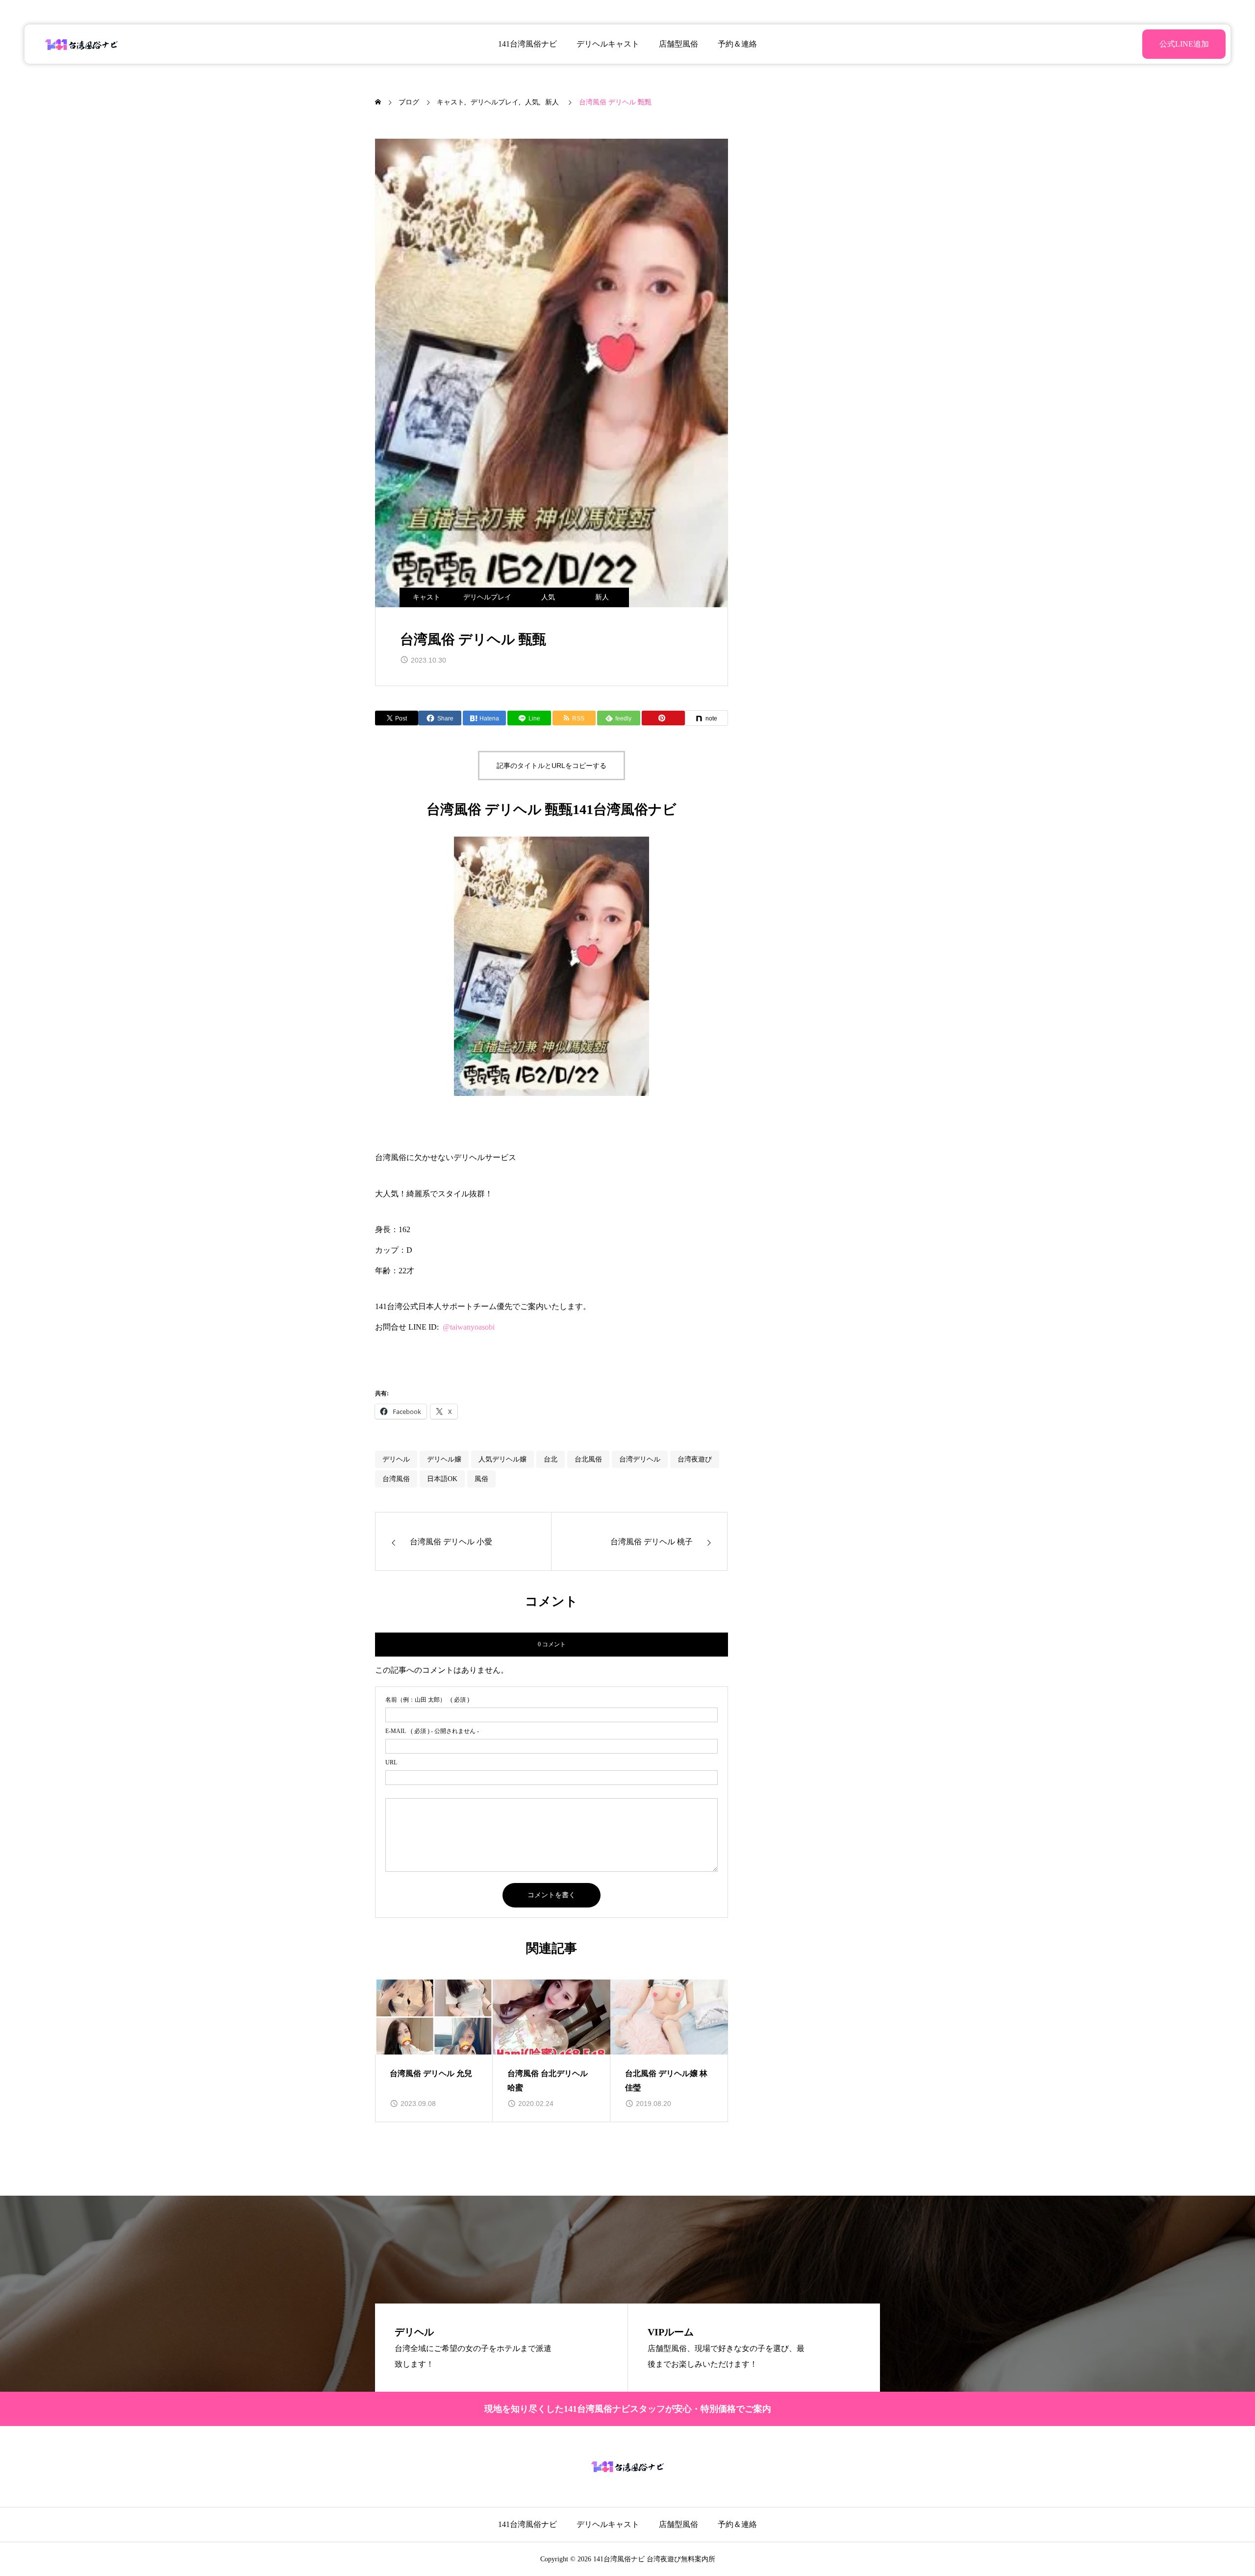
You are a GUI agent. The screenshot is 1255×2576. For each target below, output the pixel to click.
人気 (548, 597)
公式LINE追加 (1184, 44)
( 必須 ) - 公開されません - (432, 1731)
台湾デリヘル (640, 1459)
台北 (551, 1459)
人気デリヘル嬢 (502, 1459)
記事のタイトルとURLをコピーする (552, 766)
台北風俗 (588, 1459)
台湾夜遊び (695, 1459)
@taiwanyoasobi (469, 1327)
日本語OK (442, 1479)
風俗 (481, 1479)
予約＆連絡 (737, 44)
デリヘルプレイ (487, 597)
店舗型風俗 (678, 44)
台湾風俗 (396, 1479)
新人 (602, 597)
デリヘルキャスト (608, 44)
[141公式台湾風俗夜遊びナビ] (82, 44)
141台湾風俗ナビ (527, 44)
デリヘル (396, 1459)
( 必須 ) (427, 1700)
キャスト (427, 597)
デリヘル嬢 (444, 1459)
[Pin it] (663, 718)
